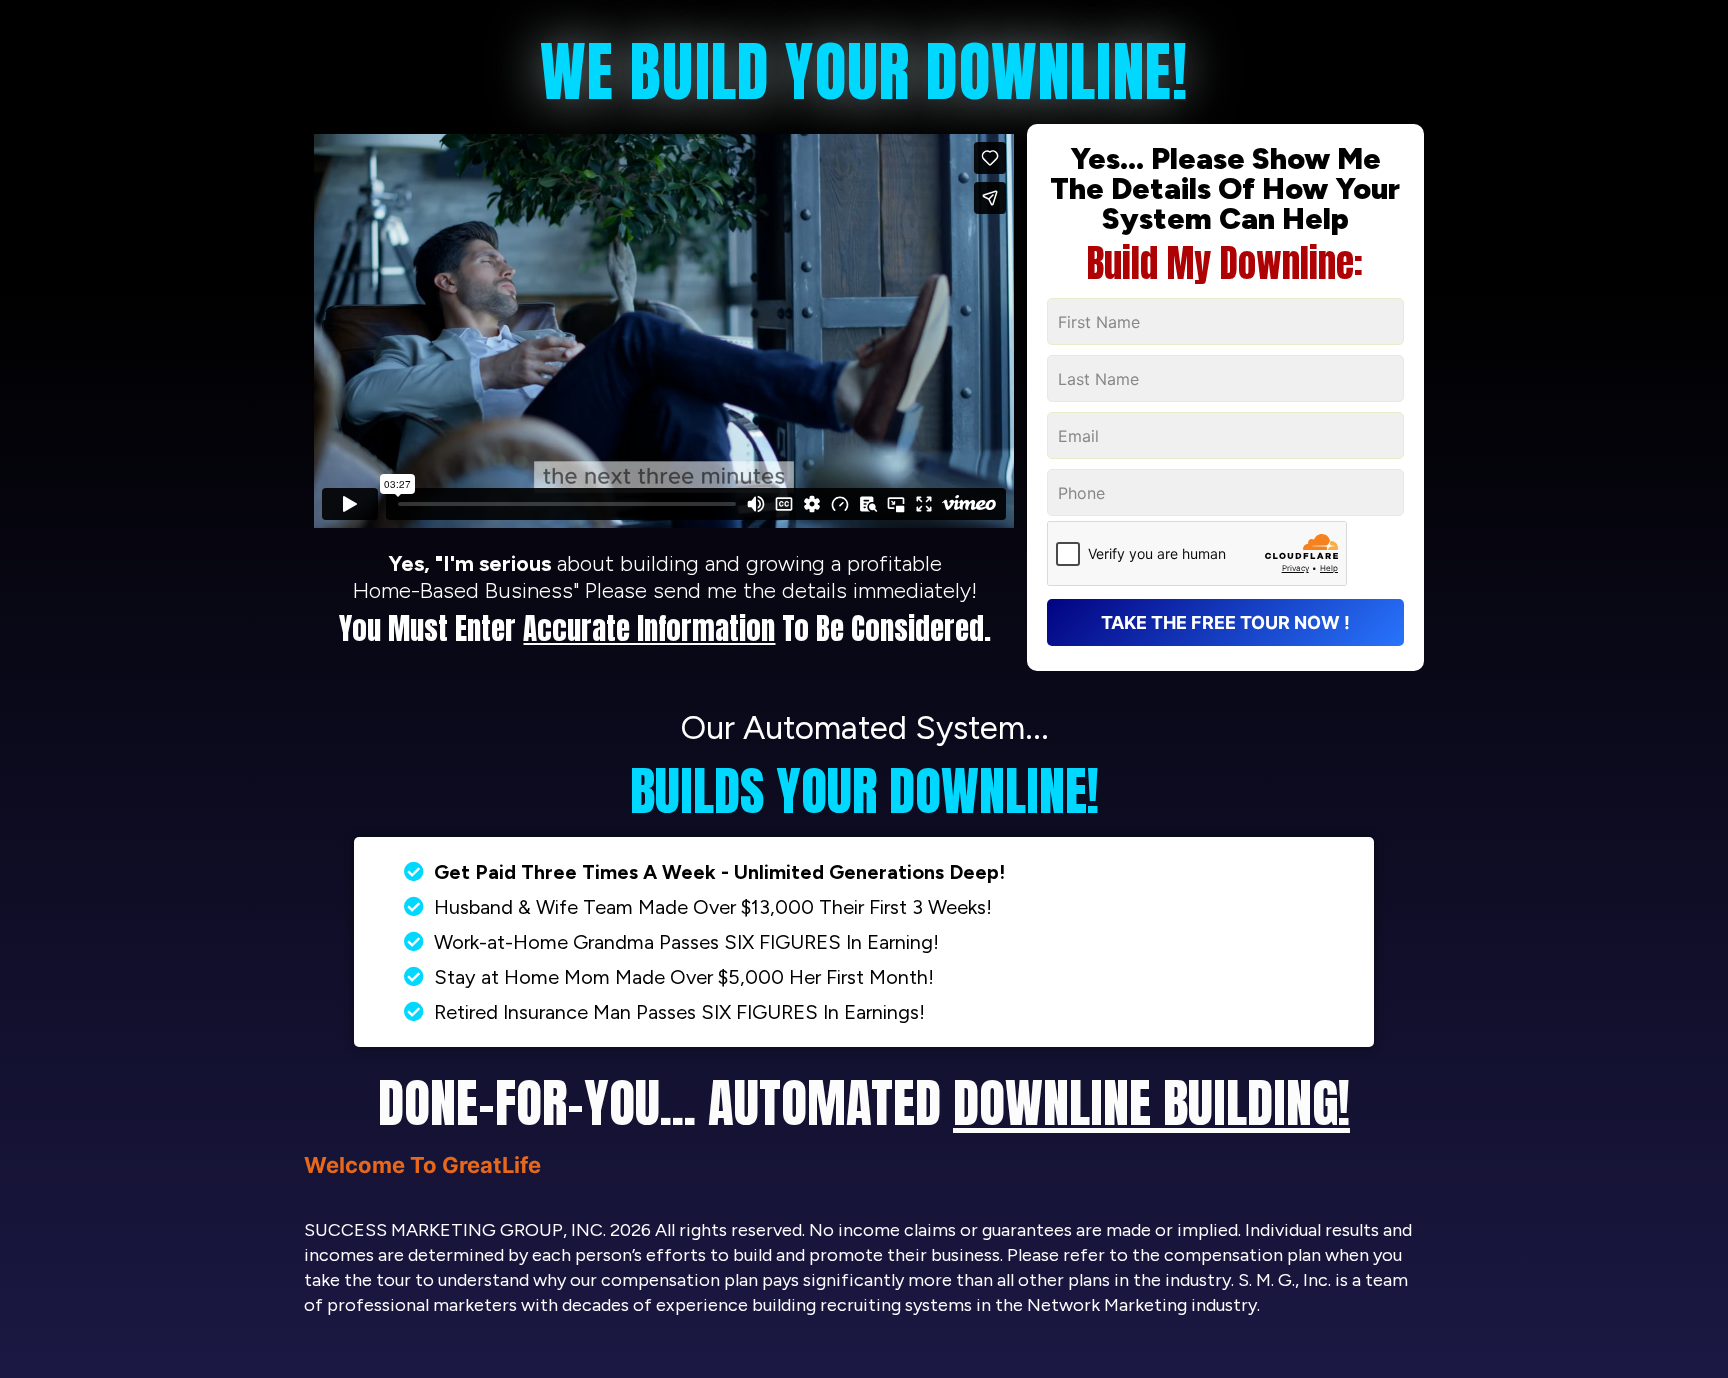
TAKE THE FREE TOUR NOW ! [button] (1225, 622)
